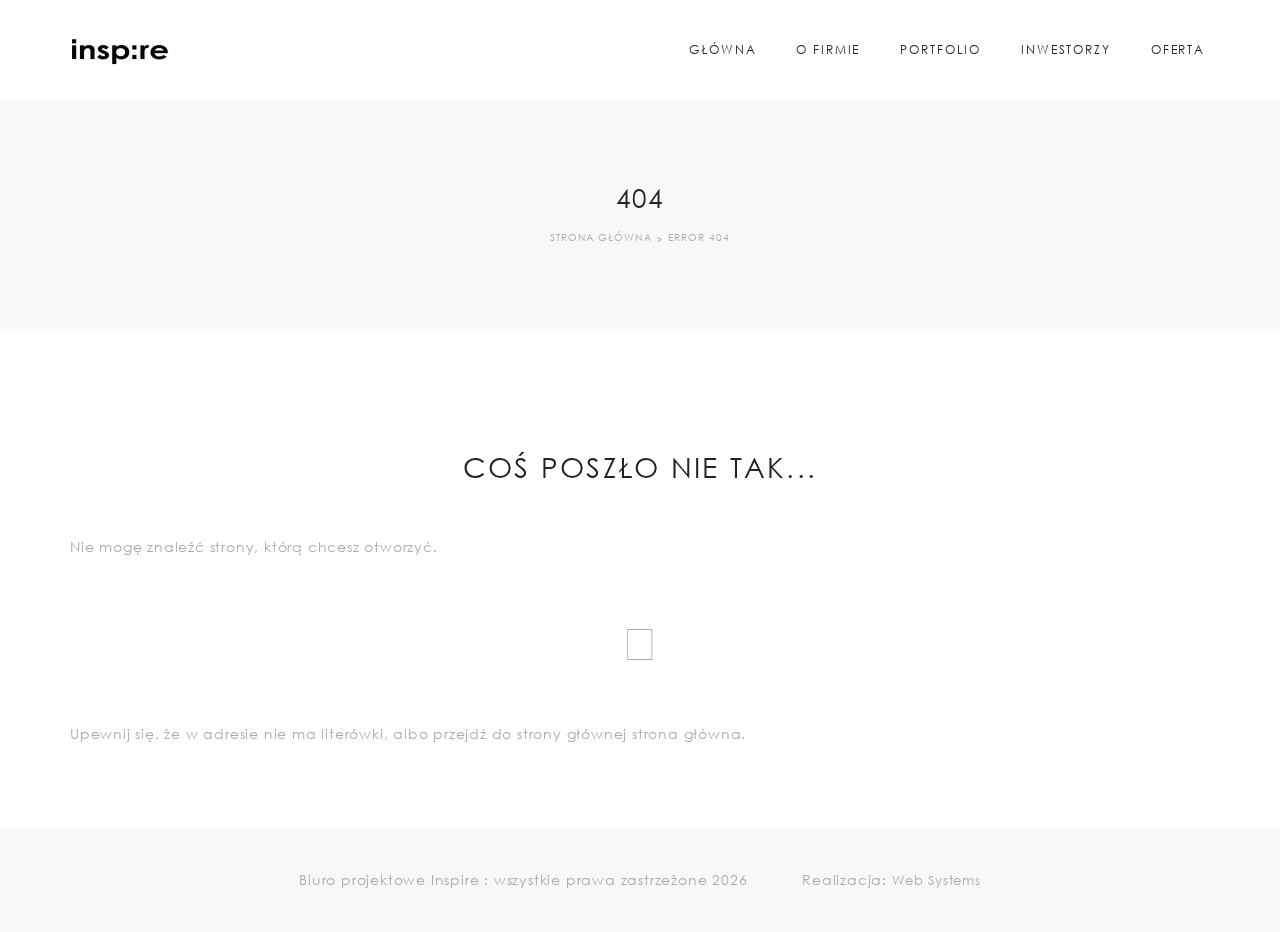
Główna (722, 49)
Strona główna (601, 238)
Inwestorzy (1066, 49)
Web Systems (936, 880)
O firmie (828, 49)
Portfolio (940, 49)
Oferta (1178, 49)
